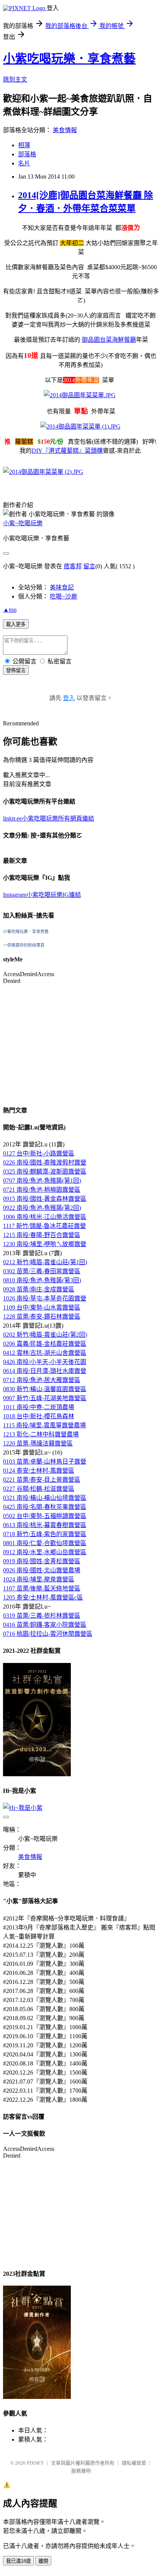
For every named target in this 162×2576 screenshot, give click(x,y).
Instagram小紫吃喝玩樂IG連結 (42, 895)
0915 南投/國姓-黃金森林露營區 (45, 1199)
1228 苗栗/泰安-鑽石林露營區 (42, 1317)
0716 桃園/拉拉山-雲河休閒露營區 (48, 1634)
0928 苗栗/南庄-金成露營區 (39, 1289)
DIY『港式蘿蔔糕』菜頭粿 (67, 451)
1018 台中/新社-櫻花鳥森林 (39, 1416)
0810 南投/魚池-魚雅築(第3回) (42, 1280)
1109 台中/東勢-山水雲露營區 (42, 1307)
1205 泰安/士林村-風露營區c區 (43, 1597)
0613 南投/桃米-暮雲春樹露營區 (45, 1525)
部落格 (27, 154)
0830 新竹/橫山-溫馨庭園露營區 (45, 1389)
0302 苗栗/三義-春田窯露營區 (42, 1271)
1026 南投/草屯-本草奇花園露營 (45, 1298)
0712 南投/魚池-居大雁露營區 (42, 1380)
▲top (10, 610)
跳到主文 (15, 79)
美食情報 (65, 130)
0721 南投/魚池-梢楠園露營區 (42, 1190)
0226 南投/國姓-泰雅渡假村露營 (45, 1162)
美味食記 (62, 587)
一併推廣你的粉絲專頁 (24, 945)
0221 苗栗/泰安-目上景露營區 (42, 1480)
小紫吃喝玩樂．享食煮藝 (69, 59)
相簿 (24, 145)
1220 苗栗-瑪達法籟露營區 (38, 1443)
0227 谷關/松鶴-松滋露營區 (39, 1489)
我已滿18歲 (18, 2561)
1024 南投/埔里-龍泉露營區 (39, 1579)
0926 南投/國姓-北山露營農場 (42, 1570)
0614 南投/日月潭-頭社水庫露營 (45, 1371)
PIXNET (35, 2463)
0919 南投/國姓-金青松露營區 (42, 1561)
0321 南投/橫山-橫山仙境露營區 (45, 1498)
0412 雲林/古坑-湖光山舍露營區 (45, 1353)
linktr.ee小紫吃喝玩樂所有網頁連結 (49, 818)
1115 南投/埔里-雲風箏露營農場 (44, 1425)
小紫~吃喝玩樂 (23, 523)
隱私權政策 (134, 2463)
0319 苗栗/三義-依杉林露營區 (42, 1616)
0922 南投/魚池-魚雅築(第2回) (42, 1208)
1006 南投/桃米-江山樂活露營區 (45, 1217)
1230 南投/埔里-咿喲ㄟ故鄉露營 (45, 1244)
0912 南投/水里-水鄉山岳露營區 (45, 1552)
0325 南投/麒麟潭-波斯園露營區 (45, 1172)
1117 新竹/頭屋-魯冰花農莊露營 (44, 1226)
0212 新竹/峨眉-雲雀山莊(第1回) (45, 1262)
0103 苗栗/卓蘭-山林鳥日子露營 (45, 1462)
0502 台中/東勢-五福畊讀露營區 (45, 1516)
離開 (43, 2561)
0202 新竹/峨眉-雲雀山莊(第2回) (45, 1335)
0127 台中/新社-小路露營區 (39, 1153)
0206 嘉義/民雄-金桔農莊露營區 (45, 1344)
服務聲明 (81, 2471)
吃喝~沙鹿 (63, 596)
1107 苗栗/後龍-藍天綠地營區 (42, 1588)
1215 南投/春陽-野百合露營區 (42, 1235)
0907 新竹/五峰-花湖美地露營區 (45, 1398)
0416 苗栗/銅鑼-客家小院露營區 (45, 1625)
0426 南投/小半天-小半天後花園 (45, 1362)
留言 (89, 566)
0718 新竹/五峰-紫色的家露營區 (45, 1534)
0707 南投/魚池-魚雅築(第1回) (42, 1181)
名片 (24, 163)
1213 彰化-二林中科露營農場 (41, 1434)
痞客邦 (73, 566)
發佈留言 (16, 670)
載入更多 (16, 624)
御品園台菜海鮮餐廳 (109, 340)
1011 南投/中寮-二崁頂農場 (39, 1407)
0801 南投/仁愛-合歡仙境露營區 (45, 1543)
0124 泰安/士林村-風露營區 (39, 1471)
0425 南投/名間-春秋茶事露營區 (45, 1507)
